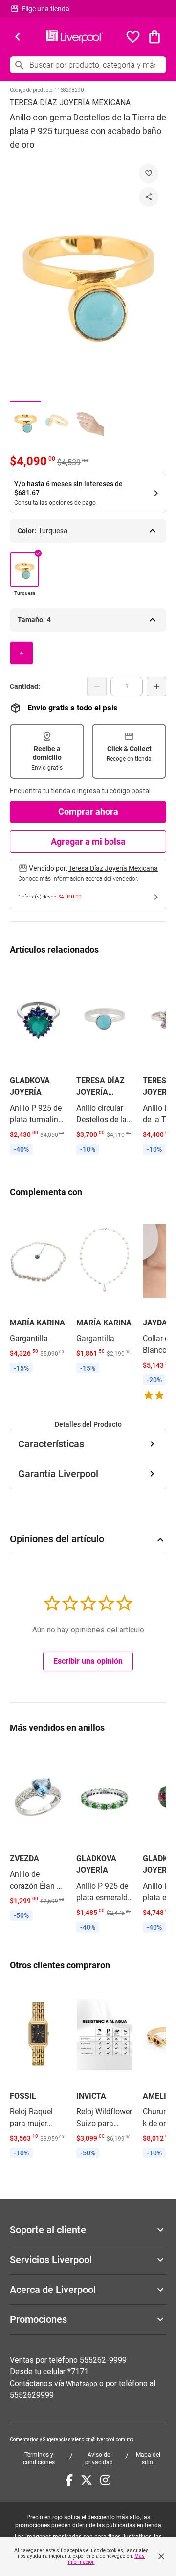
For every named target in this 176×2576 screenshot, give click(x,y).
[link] (38, 1063)
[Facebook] (69, 2480)
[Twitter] (87, 2480)
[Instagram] (105, 2480)
